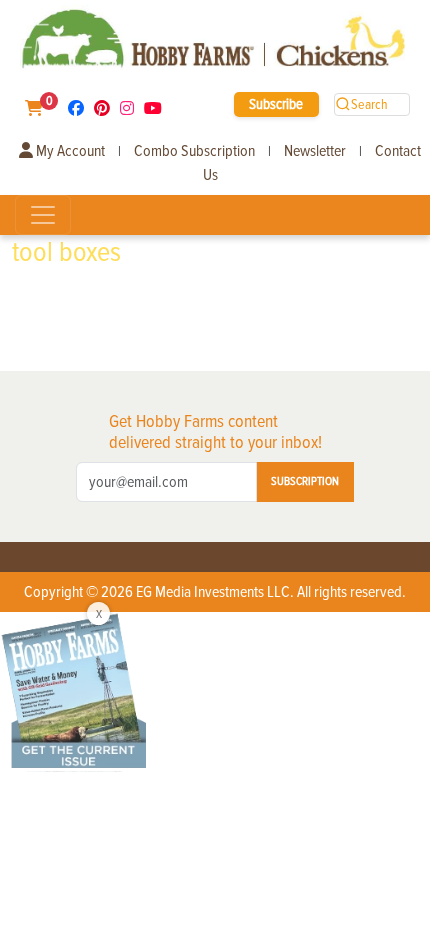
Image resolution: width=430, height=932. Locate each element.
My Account (69, 151)
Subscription (305, 481)
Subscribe (276, 104)
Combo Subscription (194, 151)
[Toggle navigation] (43, 215)
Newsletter (315, 151)
